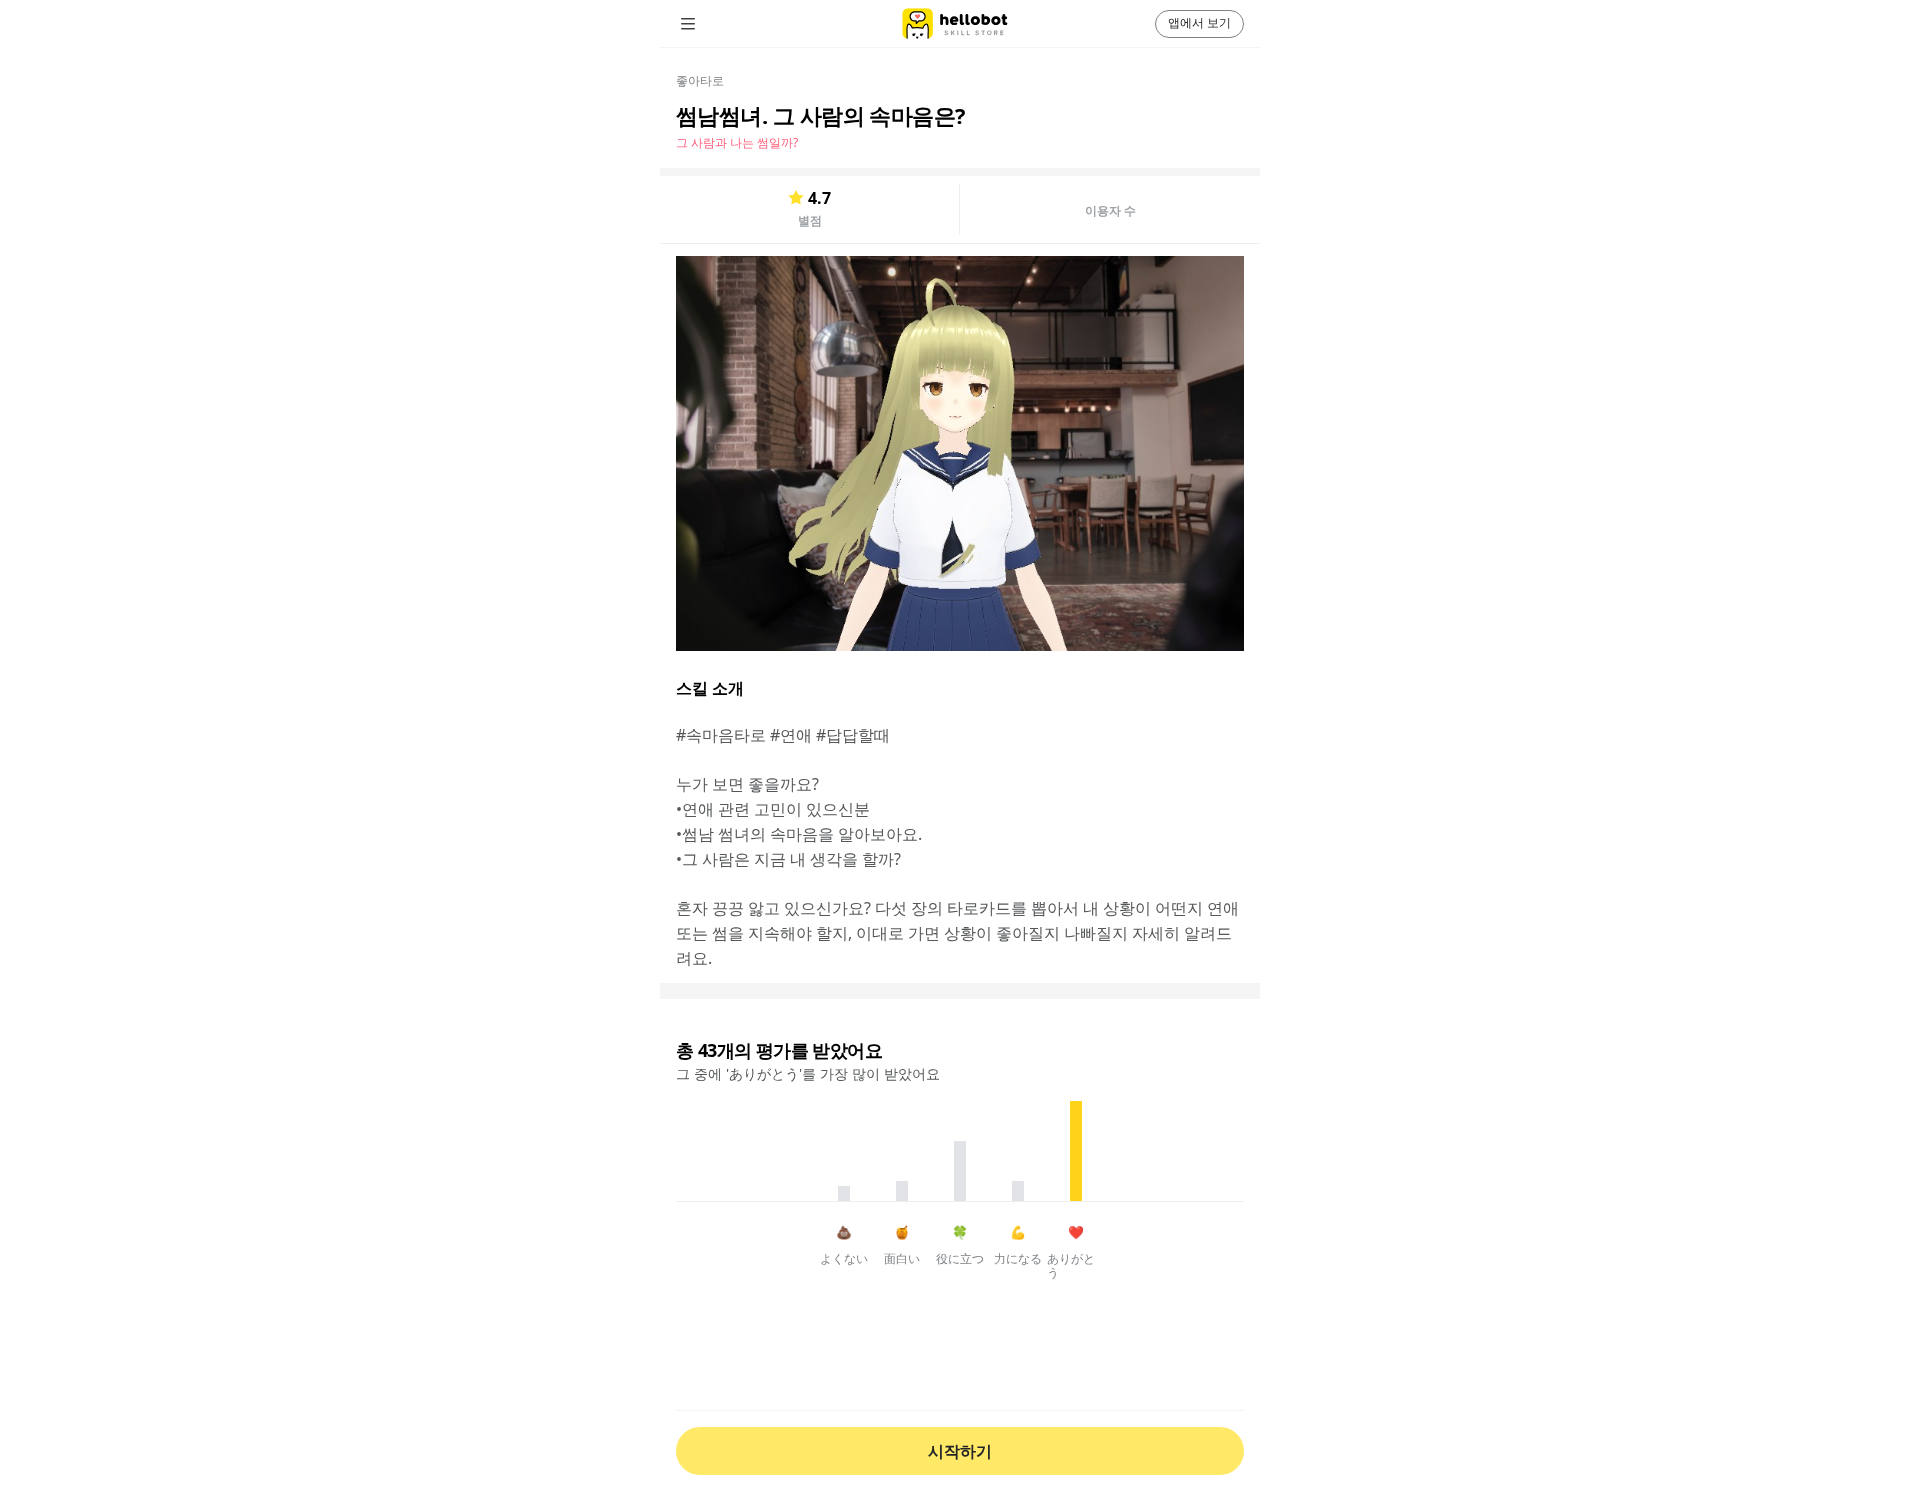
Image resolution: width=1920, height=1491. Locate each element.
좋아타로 (700, 80)
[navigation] (716, 24)
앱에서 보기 (1199, 22)
